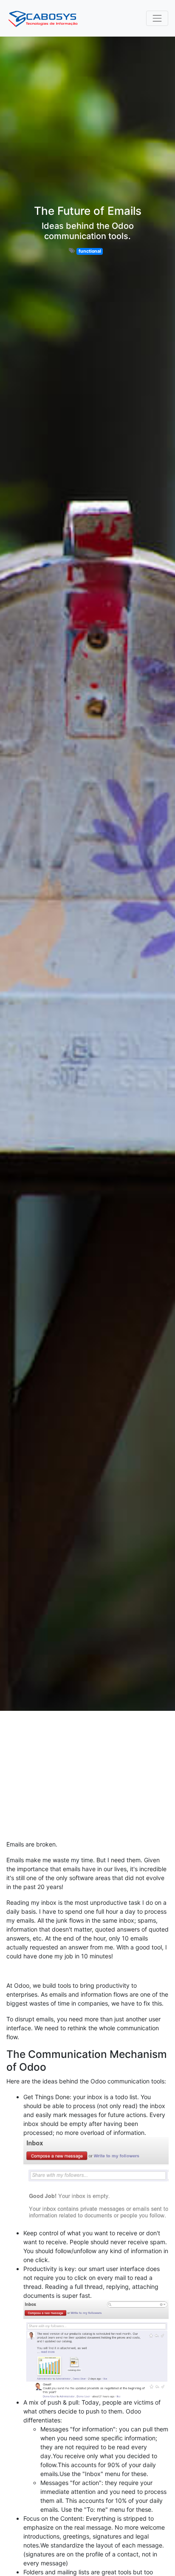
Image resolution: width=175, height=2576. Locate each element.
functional (90, 251)
